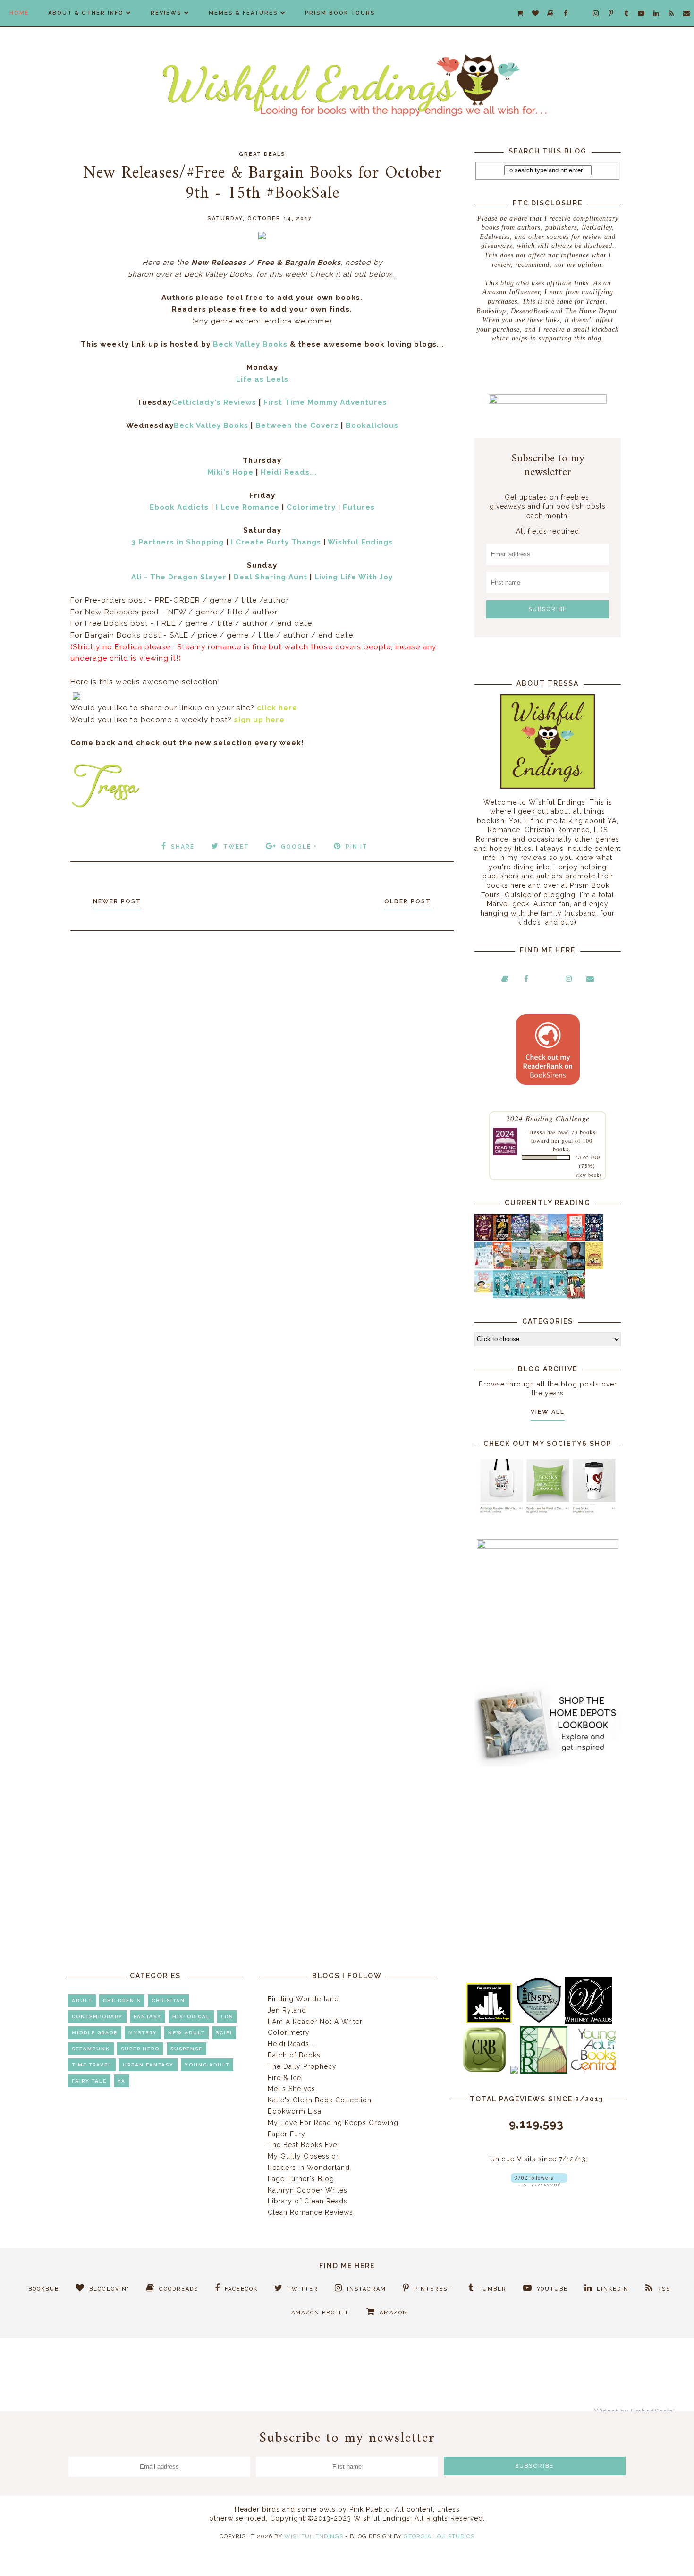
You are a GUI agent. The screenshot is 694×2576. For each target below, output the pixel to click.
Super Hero (140, 2049)
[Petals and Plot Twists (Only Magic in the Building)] (520, 1296)
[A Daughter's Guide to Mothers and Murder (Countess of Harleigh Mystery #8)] (594, 1267)
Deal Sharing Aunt (271, 577)
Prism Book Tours (340, 13)
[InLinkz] (76, 695)
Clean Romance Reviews (310, 2212)
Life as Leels (262, 379)
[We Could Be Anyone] (502, 1239)
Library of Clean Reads (308, 2201)
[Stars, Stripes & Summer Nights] (520, 1239)
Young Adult (207, 2065)
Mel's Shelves (292, 2089)
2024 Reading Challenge (548, 1118)
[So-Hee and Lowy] (484, 1290)
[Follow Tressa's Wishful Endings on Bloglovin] (539, 2184)
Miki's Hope (230, 472)
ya (122, 2081)
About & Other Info (86, 13)
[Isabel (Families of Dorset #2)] (557, 1267)
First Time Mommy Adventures (325, 402)
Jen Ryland (287, 2010)
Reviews (166, 13)
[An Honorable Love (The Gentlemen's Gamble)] (539, 1239)
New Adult (186, 2033)
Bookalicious (372, 425)
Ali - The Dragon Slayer (179, 577)
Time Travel (92, 2065)
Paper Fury (287, 2134)
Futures (359, 507)
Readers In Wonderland (309, 2168)
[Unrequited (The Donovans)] (520, 1267)
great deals (262, 154)
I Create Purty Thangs (276, 542)
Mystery (143, 2033)
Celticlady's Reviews (214, 402)
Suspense (186, 2049)
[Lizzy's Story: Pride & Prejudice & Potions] (484, 1239)
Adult (82, 2001)
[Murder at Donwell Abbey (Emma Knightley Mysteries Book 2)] (484, 1267)
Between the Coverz (297, 425)
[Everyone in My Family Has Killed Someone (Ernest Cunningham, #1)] (576, 1239)
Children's (122, 2001)
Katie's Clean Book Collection (320, 2100)
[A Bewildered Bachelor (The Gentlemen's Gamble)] (557, 1239)
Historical (191, 2017)
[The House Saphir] (594, 1239)
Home (19, 13)
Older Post (408, 901)
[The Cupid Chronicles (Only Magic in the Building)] (557, 1296)
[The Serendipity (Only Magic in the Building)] (539, 1296)
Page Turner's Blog (301, 2179)
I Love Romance (248, 507)
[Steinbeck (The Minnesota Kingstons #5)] (576, 1267)
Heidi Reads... (289, 472)
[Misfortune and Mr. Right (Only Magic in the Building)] (502, 1296)
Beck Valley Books (250, 344)
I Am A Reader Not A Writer (315, 2022)
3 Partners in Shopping (178, 542)
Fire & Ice (284, 2078)
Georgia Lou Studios (439, 2536)
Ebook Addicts (179, 507)
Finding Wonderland (303, 1999)
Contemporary (97, 2017)
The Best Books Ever (304, 2145)
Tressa (537, 1132)
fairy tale (89, 2081)
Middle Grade (95, 2033)
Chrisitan (168, 2001)
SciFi (224, 2033)
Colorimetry (311, 507)
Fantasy (148, 2017)
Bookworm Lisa (295, 2111)
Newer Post (117, 901)
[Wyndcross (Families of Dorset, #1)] (539, 1267)
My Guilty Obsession (304, 2156)
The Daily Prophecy (302, 2066)
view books (589, 1175)
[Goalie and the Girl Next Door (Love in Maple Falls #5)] (502, 1267)
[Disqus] (262, 1064)
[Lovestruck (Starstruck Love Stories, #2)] (576, 1298)
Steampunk (91, 2049)
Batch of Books (294, 2055)
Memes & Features (243, 13)
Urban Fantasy (148, 2065)
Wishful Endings (360, 542)
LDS (227, 2017)
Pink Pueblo (370, 2509)
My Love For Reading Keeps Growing (333, 2123)
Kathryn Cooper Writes (308, 2190)
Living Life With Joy (354, 577)
